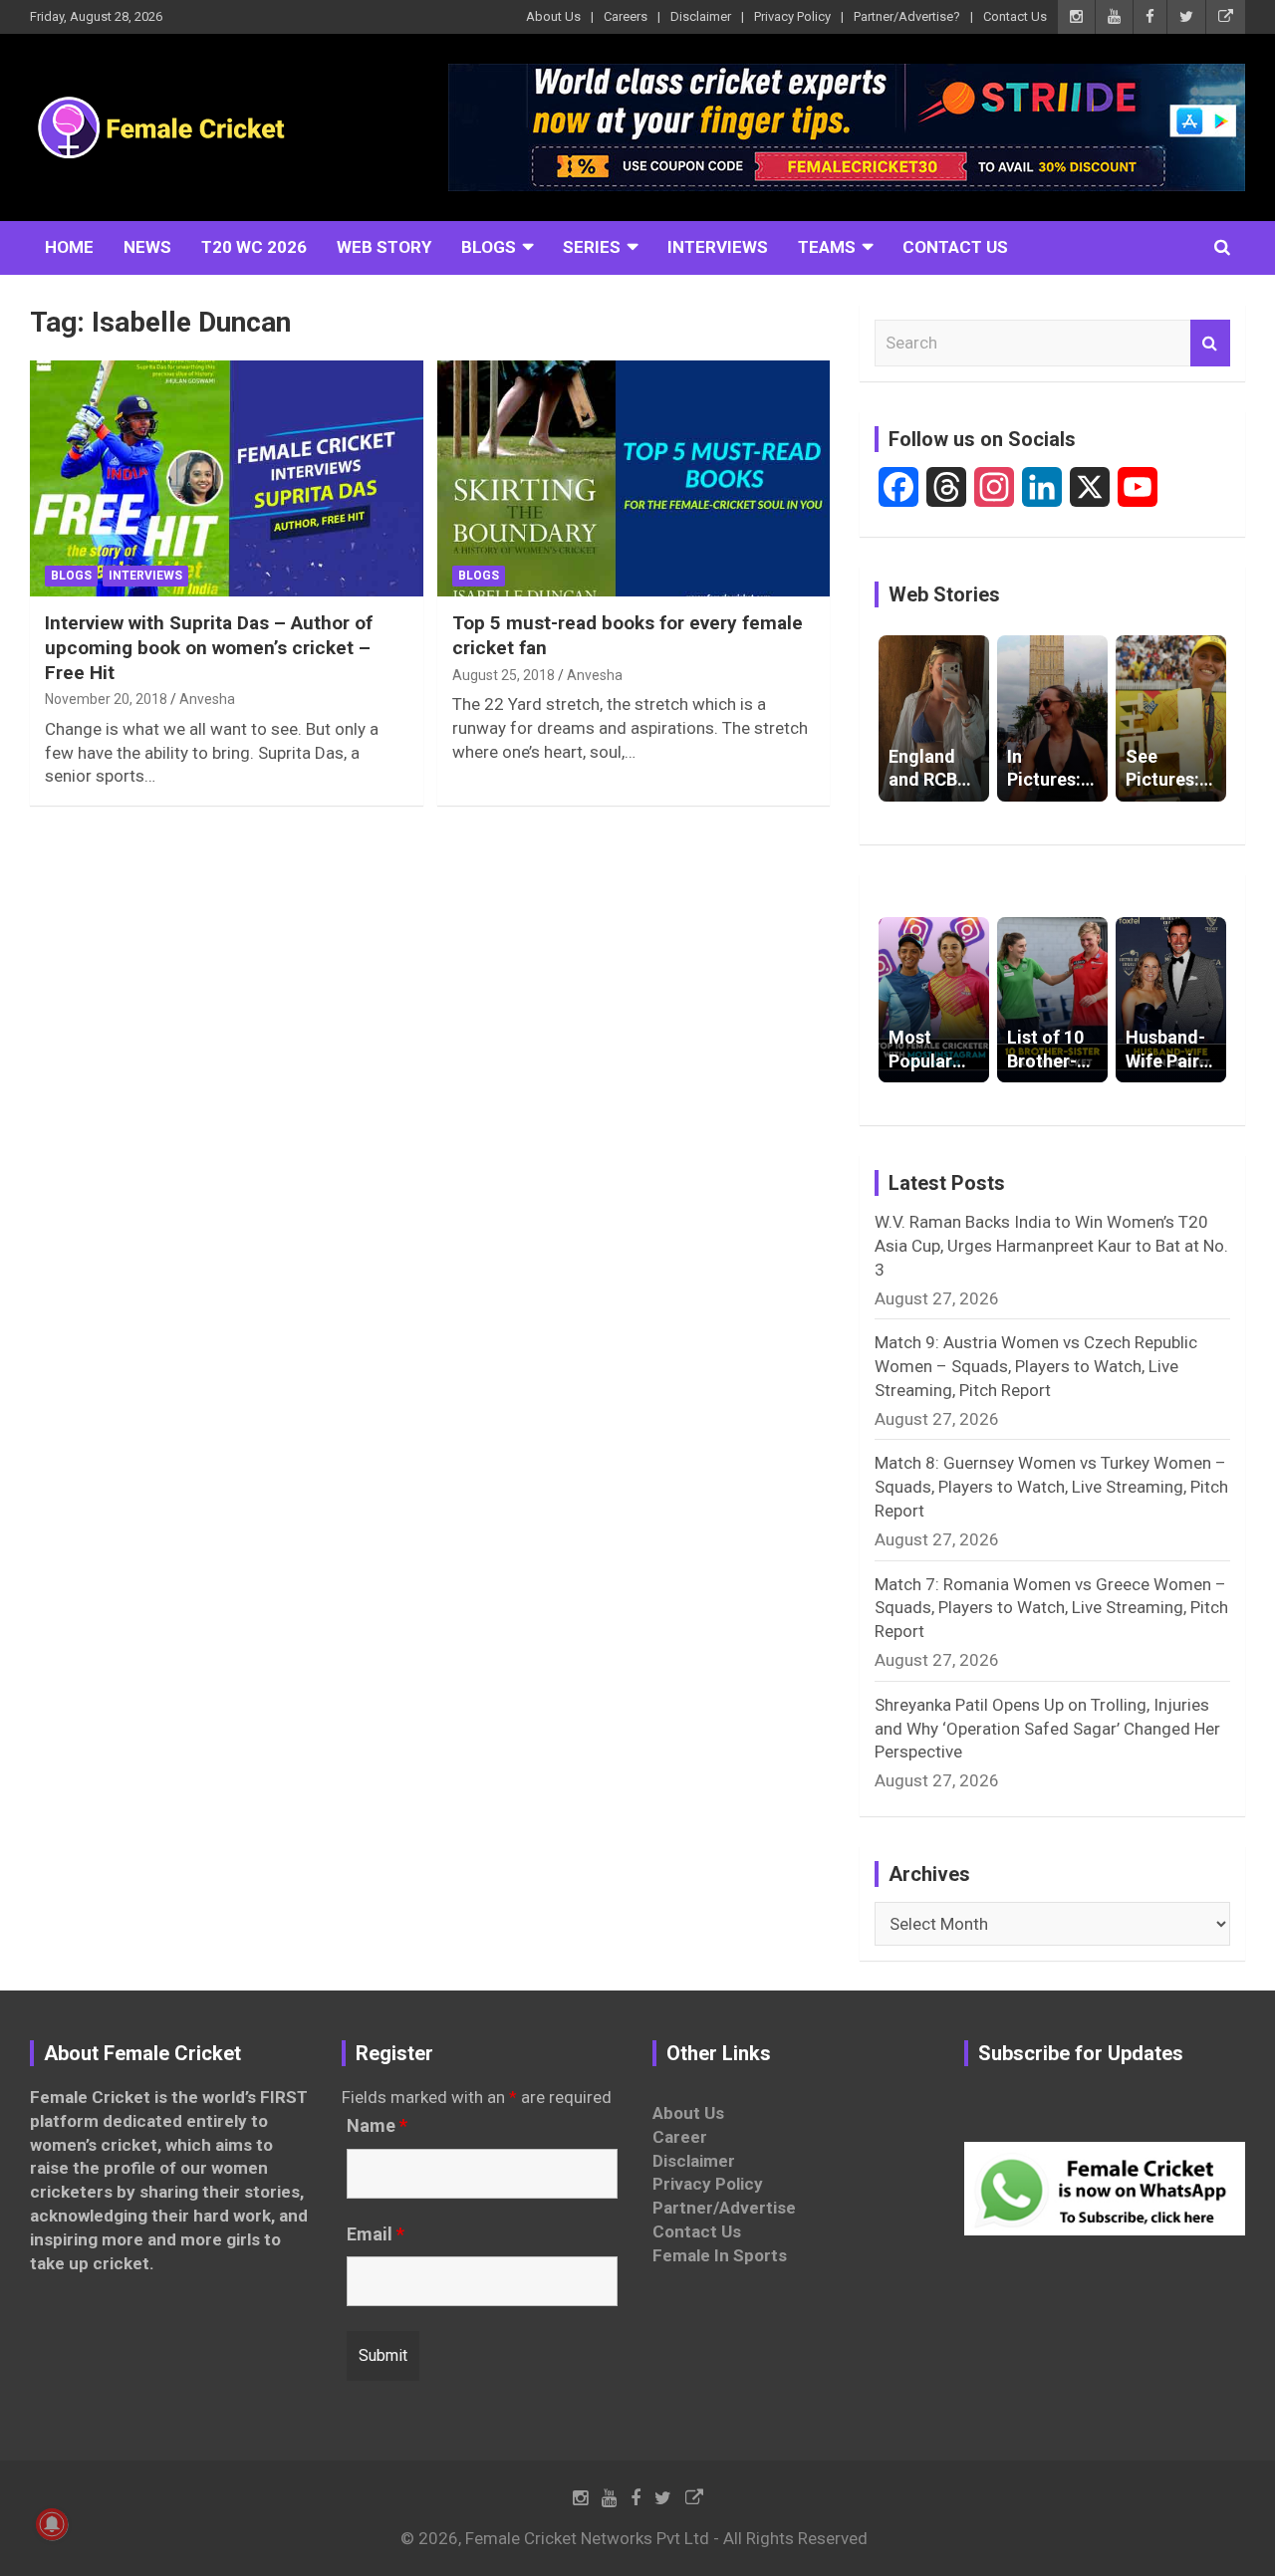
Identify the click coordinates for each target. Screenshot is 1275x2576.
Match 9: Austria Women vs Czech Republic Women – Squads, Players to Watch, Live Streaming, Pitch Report (1036, 1366)
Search (1210, 344)
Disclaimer (701, 16)
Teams (827, 247)
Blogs (489, 247)
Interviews (718, 247)
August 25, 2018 (504, 675)
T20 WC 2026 (254, 247)
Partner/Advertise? (907, 16)
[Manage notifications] (52, 2524)
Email (376, 2234)
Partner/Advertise (724, 2208)
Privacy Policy (792, 16)
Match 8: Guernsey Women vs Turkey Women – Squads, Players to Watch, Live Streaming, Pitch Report (1051, 1487)
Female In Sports (720, 2255)
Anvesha (207, 699)
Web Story (384, 247)
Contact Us (1015, 16)
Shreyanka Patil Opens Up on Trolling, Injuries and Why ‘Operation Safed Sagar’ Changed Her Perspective (1047, 1729)
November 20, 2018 (106, 699)
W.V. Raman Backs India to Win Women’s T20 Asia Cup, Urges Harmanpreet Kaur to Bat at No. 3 (1051, 1246)
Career (680, 2137)
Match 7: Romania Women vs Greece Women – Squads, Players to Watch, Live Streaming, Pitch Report (1051, 1608)
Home (69, 247)
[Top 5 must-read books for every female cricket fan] (633, 479)
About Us (553, 16)
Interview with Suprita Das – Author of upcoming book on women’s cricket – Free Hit (209, 647)
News (147, 247)
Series (592, 247)
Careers (626, 16)
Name (377, 2126)
